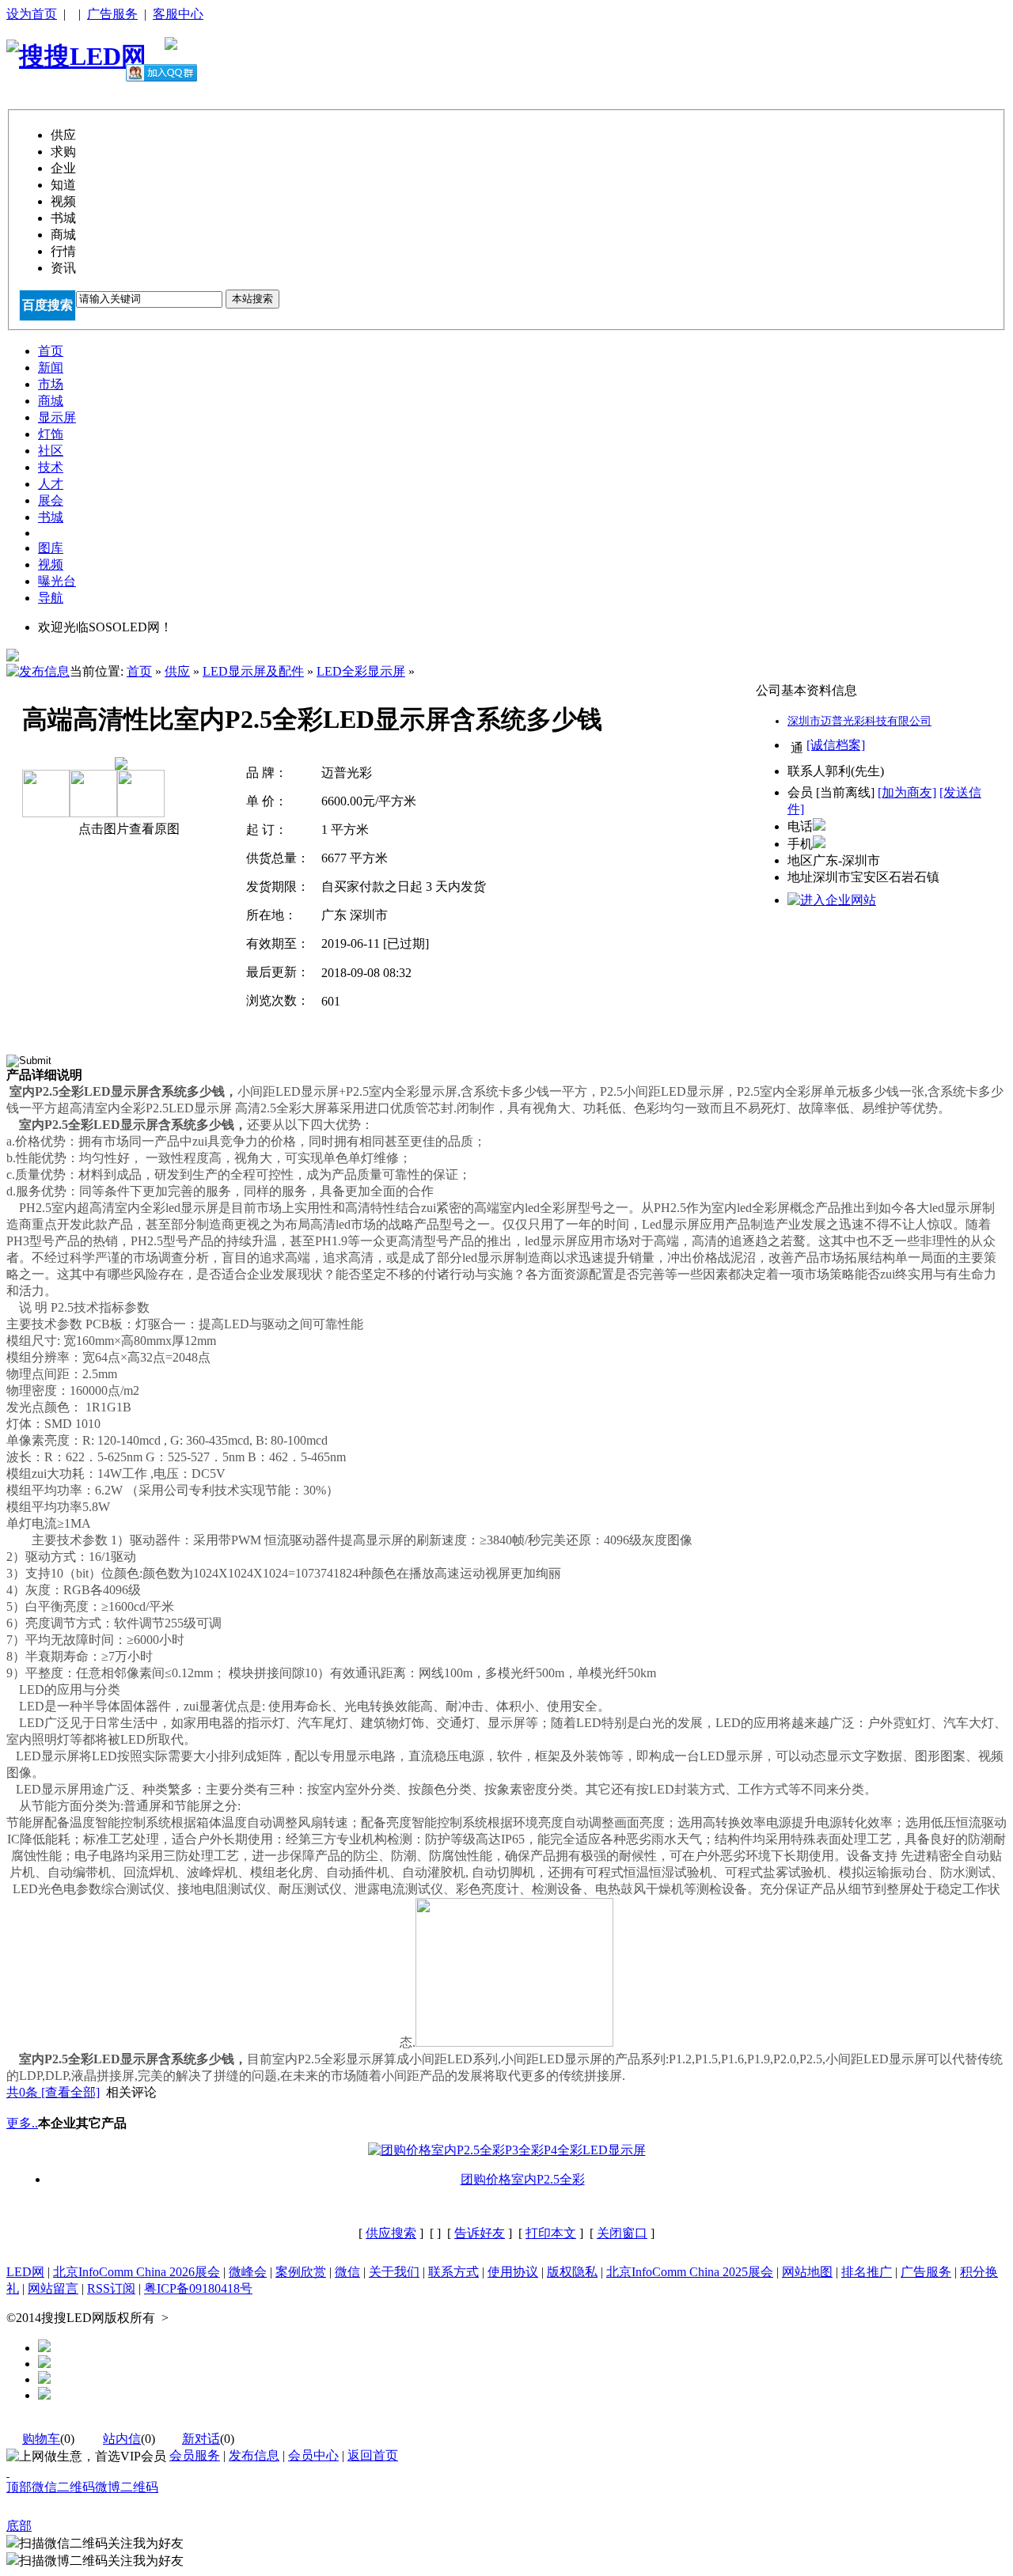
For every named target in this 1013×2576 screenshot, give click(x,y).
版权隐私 (572, 2272)
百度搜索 (47, 305)
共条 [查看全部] (53, 2092)
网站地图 (807, 2272)
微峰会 (248, 2272)
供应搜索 (391, 2233)
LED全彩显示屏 (361, 671)
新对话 (201, 2439)
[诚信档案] (836, 745)
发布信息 (254, 2455)
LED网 (25, 2272)
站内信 (122, 2439)
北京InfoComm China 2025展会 (690, 2272)
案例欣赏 (301, 2272)
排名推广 (867, 2272)
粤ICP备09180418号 (198, 2288)
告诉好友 (480, 2233)
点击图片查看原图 (127, 829)
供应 (177, 671)
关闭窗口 (622, 2233)
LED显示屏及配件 (253, 671)
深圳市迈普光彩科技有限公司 (859, 721)
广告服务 (112, 14)
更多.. (22, 2123)
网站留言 (53, 2288)
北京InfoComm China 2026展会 (137, 2272)
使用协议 (513, 2272)
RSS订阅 (111, 2288)
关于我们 (394, 2272)
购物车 (41, 2439)
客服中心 (178, 14)
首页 (139, 671)
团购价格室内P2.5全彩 (523, 2179)
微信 (347, 2272)
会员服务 (195, 2455)
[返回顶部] (8, 2472)
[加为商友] (907, 792)
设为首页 (32, 14)
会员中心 (313, 2455)
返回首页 (373, 2455)
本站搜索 (252, 299)
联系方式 (453, 2272)
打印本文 (551, 2233)
